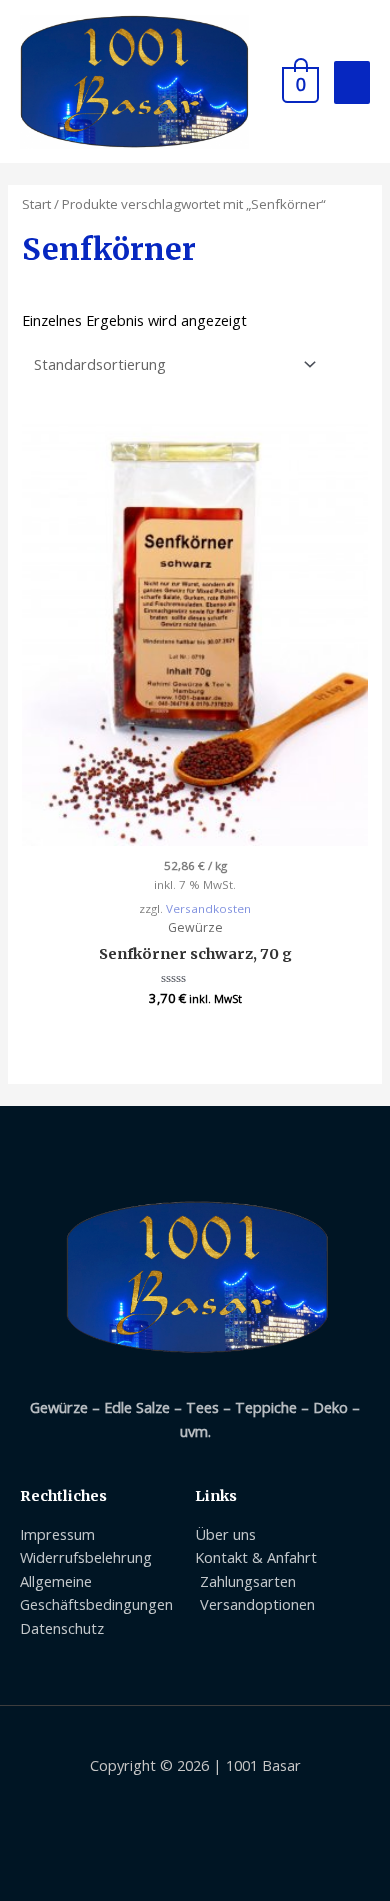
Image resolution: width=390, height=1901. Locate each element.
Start (36, 204)
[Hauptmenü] (352, 82)
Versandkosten (208, 908)
